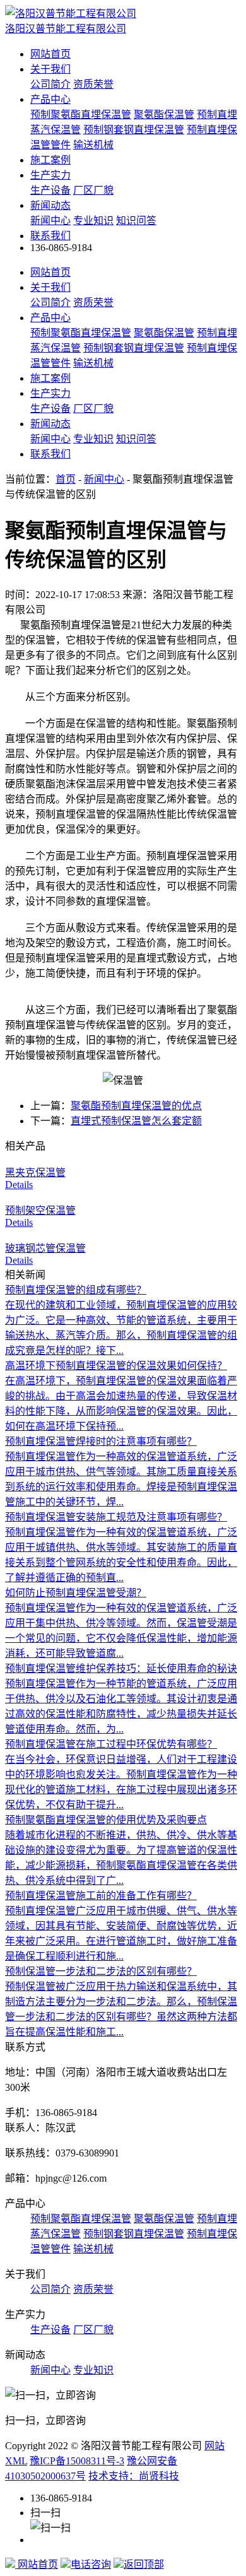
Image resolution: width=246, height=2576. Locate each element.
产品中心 (50, 99)
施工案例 (50, 160)
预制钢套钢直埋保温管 (134, 130)
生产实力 (50, 175)
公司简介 (50, 84)
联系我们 (50, 236)
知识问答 (136, 221)
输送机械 (93, 145)
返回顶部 (144, 2564)
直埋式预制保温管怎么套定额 (136, 1121)
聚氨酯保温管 (164, 115)
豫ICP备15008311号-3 (77, 2461)
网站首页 (50, 54)
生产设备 (50, 190)
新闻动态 (50, 205)
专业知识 (93, 221)
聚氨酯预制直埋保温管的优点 (136, 1106)
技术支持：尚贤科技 (134, 2476)
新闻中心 (50, 221)
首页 (66, 479)
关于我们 (50, 69)
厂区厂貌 (93, 190)
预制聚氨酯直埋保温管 (81, 115)
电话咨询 (91, 2564)
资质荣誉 (93, 84)
